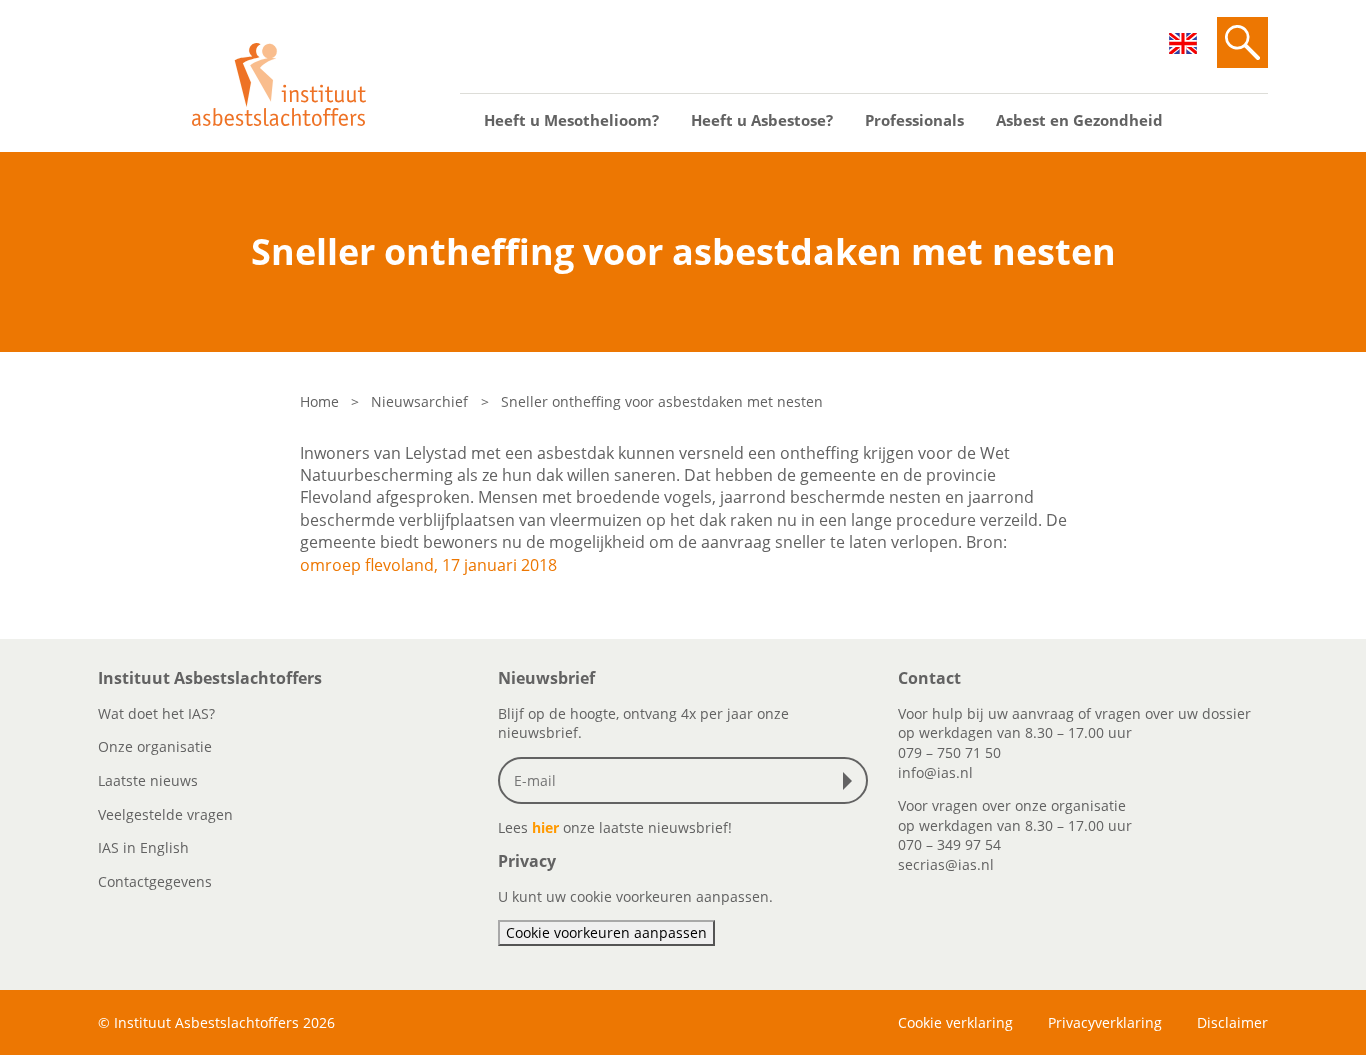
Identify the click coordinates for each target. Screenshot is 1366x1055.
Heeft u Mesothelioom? (571, 120)
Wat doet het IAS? (156, 713)
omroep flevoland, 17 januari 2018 (428, 565)
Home (319, 401)
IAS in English (143, 847)
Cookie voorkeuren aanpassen (606, 932)
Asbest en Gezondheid (1079, 120)
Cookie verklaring (955, 1022)
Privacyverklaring (1105, 1022)
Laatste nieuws (148, 780)
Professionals (914, 120)
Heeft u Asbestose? (762, 120)
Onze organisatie (155, 746)
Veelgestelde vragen (165, 814)
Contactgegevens (155, 881)
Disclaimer (1232, 1022)
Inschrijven (852, 781)
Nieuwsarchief (419, 401)
